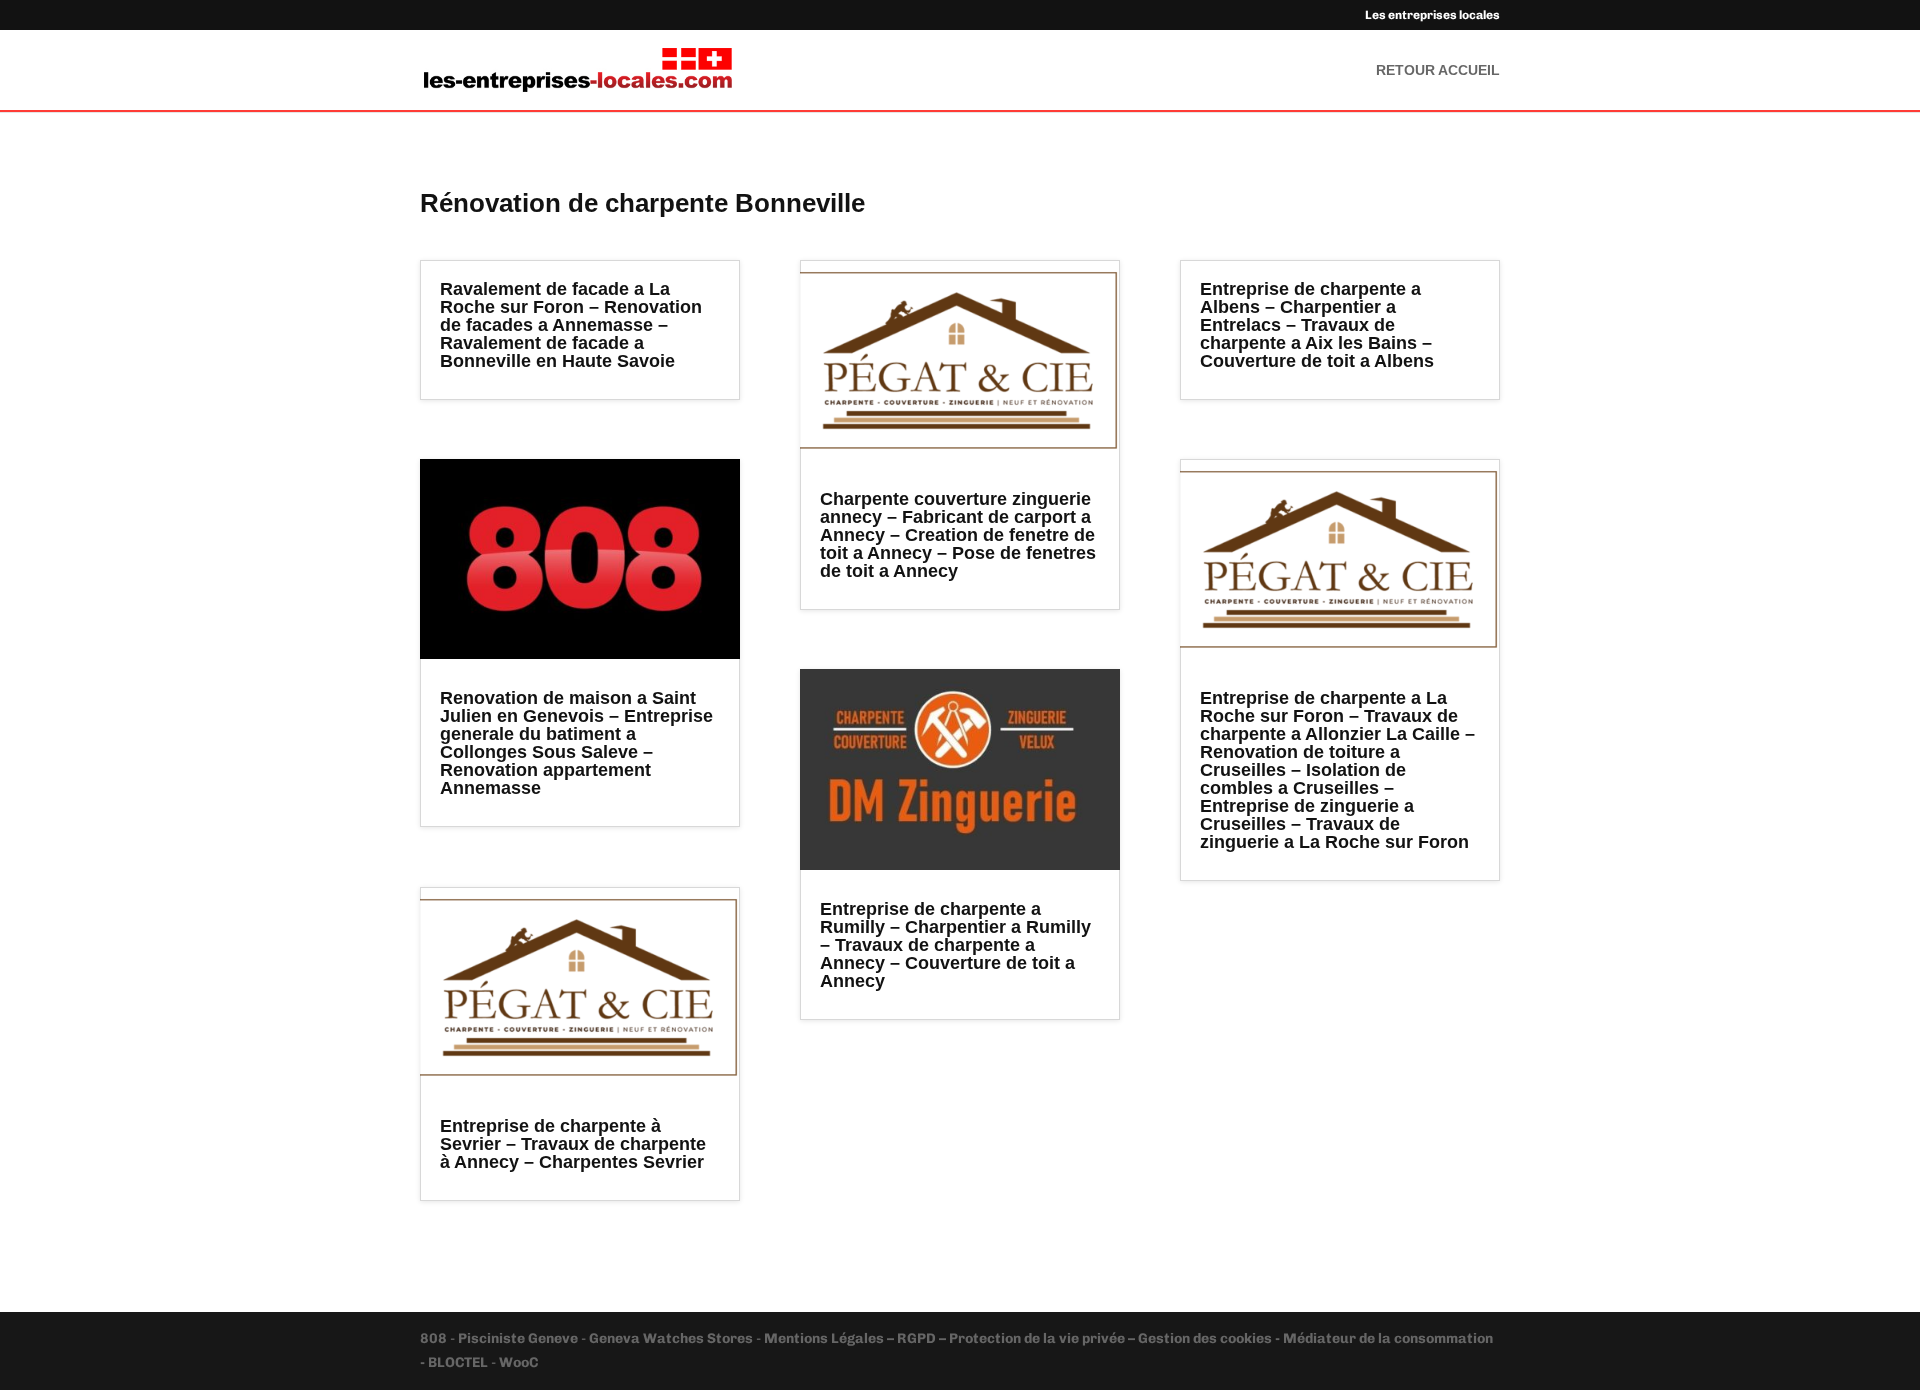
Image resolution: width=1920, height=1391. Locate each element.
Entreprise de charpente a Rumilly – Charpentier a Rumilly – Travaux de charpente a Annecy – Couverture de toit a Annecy (955, 945)
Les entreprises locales (1432, 15)
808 (435, 1338)
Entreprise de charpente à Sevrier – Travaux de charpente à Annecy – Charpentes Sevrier (573, 1144)
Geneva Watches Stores (671, 1338)
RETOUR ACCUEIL (1438, 70)
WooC (518, 1362)
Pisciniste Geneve (519, 1338)
